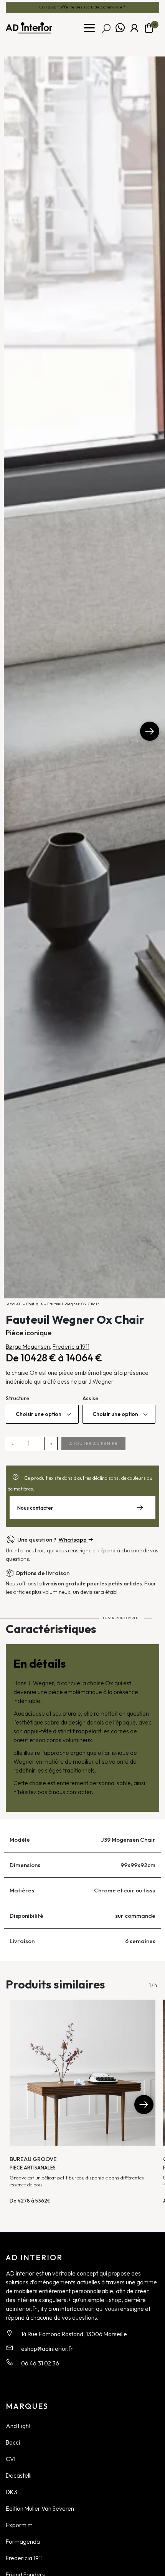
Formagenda (23, 2541)
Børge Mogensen (28, 1346)
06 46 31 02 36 (40, 2363)
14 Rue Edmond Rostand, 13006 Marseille (74, 2334)
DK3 (12, 2492)
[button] (150, 731)
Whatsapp (120, 28)
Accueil (14, 1304)
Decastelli (19, 2475)
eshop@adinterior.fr (47, 2349)
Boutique (35, 1304)
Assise (90, 1398)
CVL (12, 2459)
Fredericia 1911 (71, 1346)
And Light (18, 2426)
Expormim (19, 2525)
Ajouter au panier (93, 1444)
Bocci (13, 2442)
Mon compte (134, 28)
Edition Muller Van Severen (40, 2508)
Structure (17, 1398)
